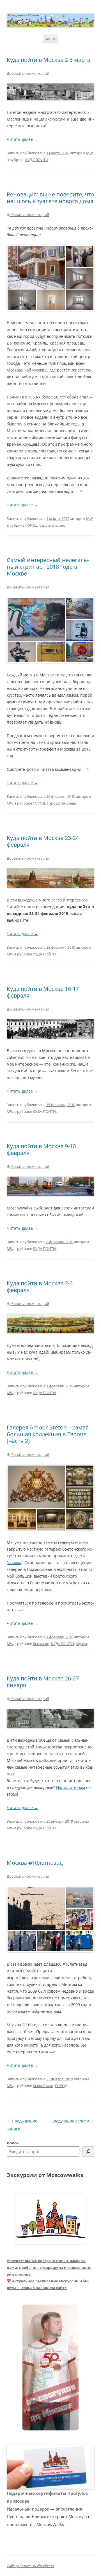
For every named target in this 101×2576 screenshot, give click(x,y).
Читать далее (22, 139)
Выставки (41, 1644)
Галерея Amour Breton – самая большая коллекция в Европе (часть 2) (48, 1434)
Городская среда (61, 803)
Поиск (13, 2143)
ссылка (15, 1563)
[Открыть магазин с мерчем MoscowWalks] (50, 2368)
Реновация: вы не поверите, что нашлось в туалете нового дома (50, 198)
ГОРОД (31, 525)
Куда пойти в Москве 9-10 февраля (41, 1149)
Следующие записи (73, 2121)
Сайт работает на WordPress (30, 2566)
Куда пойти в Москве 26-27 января (43, 1682)
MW (89, 153)
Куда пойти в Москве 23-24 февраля (43, 841)
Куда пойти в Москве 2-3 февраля (40, 1287)
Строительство (52, 525)
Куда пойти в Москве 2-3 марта (49, 60)
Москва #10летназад (35, 1863)
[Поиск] (88, 2152)
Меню (50, 39)
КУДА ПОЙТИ (37, 160)
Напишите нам (71, 1787)
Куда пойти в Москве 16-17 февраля (43, 992)
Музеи (81, 1644)
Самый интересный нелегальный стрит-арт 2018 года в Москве (48, 567)
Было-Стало (43, 2086)
